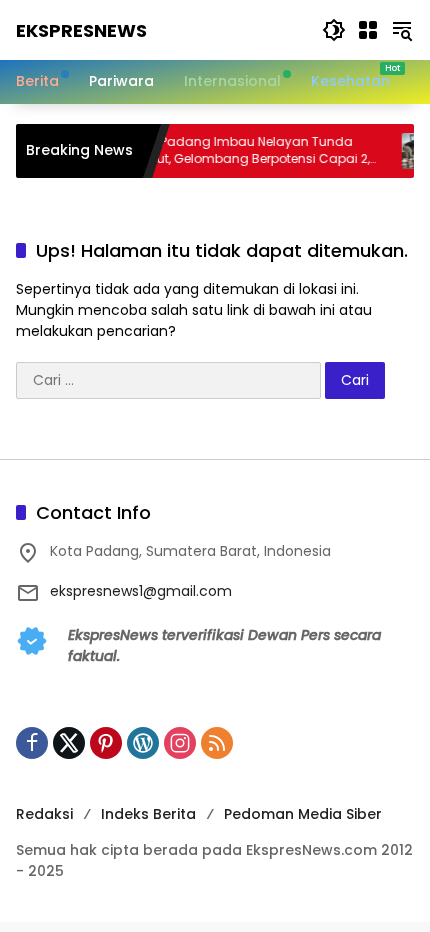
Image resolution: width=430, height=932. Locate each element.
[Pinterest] (106, 743)
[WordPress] (143, 743)
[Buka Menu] (368, 30)
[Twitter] (69, 743)
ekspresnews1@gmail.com (141, 591)
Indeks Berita (148, 814)
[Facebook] (32, 743)
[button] (334, 30)
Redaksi (44, 814)
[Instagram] (180, 743)
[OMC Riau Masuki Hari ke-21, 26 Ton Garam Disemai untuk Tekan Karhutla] (411, 151)
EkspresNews (81, 30)
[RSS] (217, 743)
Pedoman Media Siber (303, 814)
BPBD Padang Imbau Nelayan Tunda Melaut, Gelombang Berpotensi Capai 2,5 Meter (244, 151)
